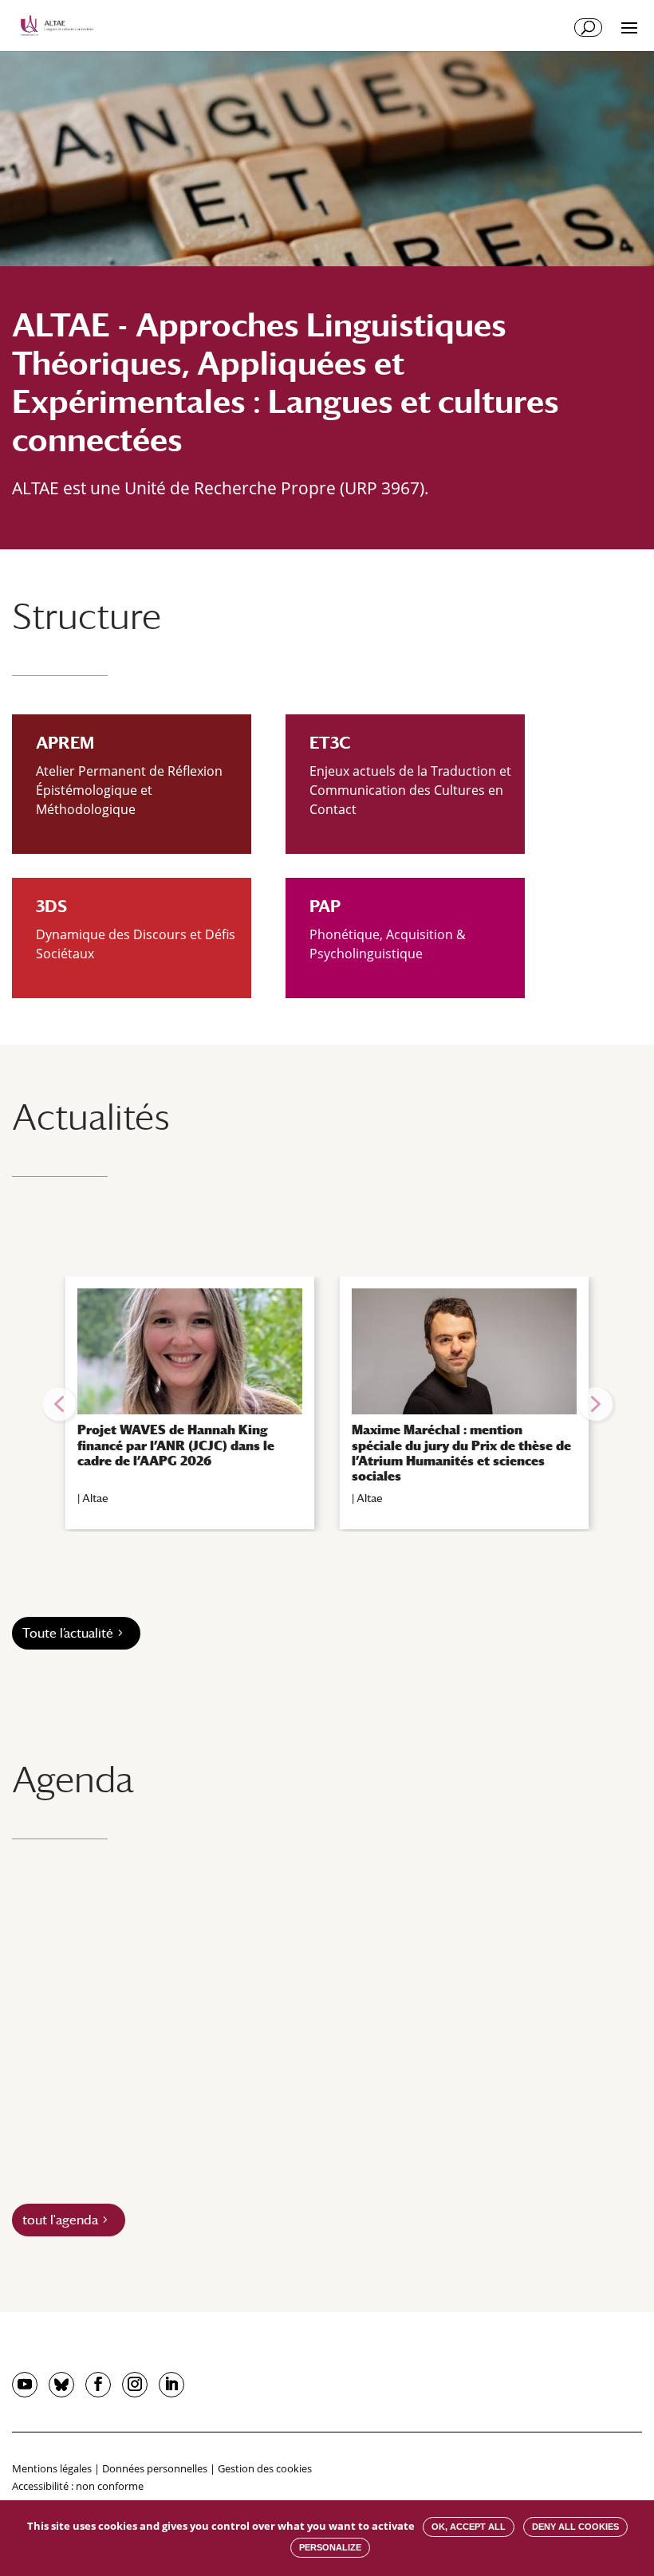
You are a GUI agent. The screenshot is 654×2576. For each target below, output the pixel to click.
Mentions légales (52, 2468)
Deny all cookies (575, 2527)
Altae (95, 1498)
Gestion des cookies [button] (265, 2468)
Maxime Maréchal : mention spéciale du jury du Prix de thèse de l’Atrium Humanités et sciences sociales (461, 1453)
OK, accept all (469, 2527)
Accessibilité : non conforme (78, 2486)
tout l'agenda (60, 2220)
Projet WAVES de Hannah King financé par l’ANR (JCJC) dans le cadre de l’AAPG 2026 (176, 1445)
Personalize (330, 2547)
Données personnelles (155, 2468)
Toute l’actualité (68, 1633)
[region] (327, 1404)
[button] (59, 1404)
